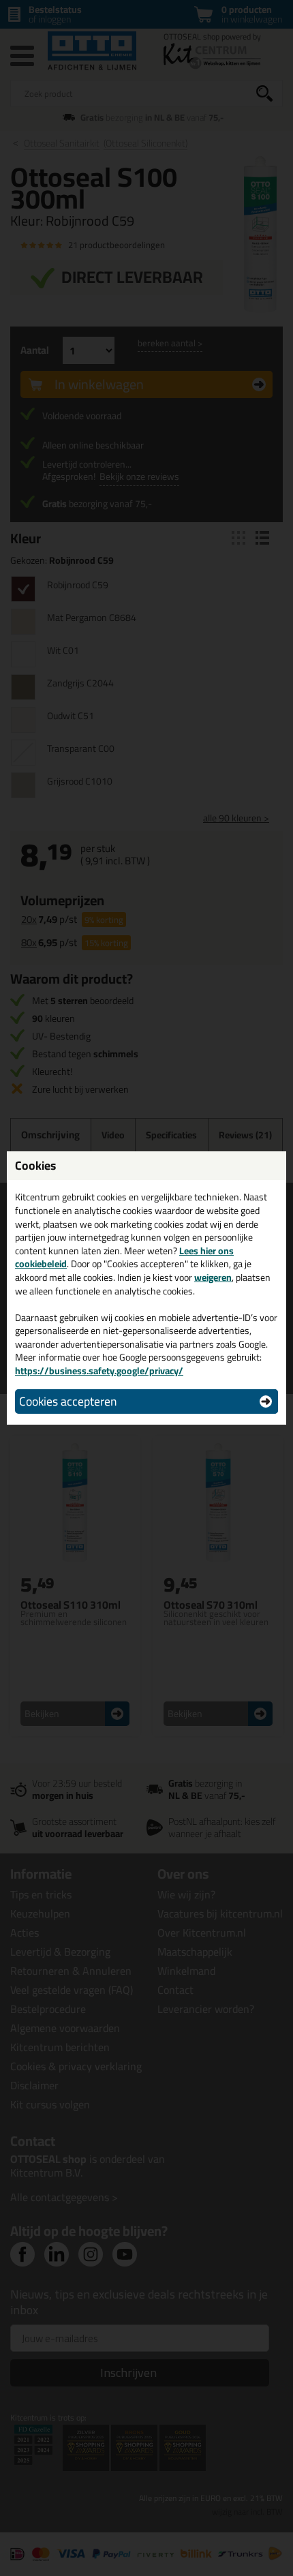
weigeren (213, 1277)
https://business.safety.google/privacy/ (99, 1371)
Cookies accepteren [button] (68, 1401)
